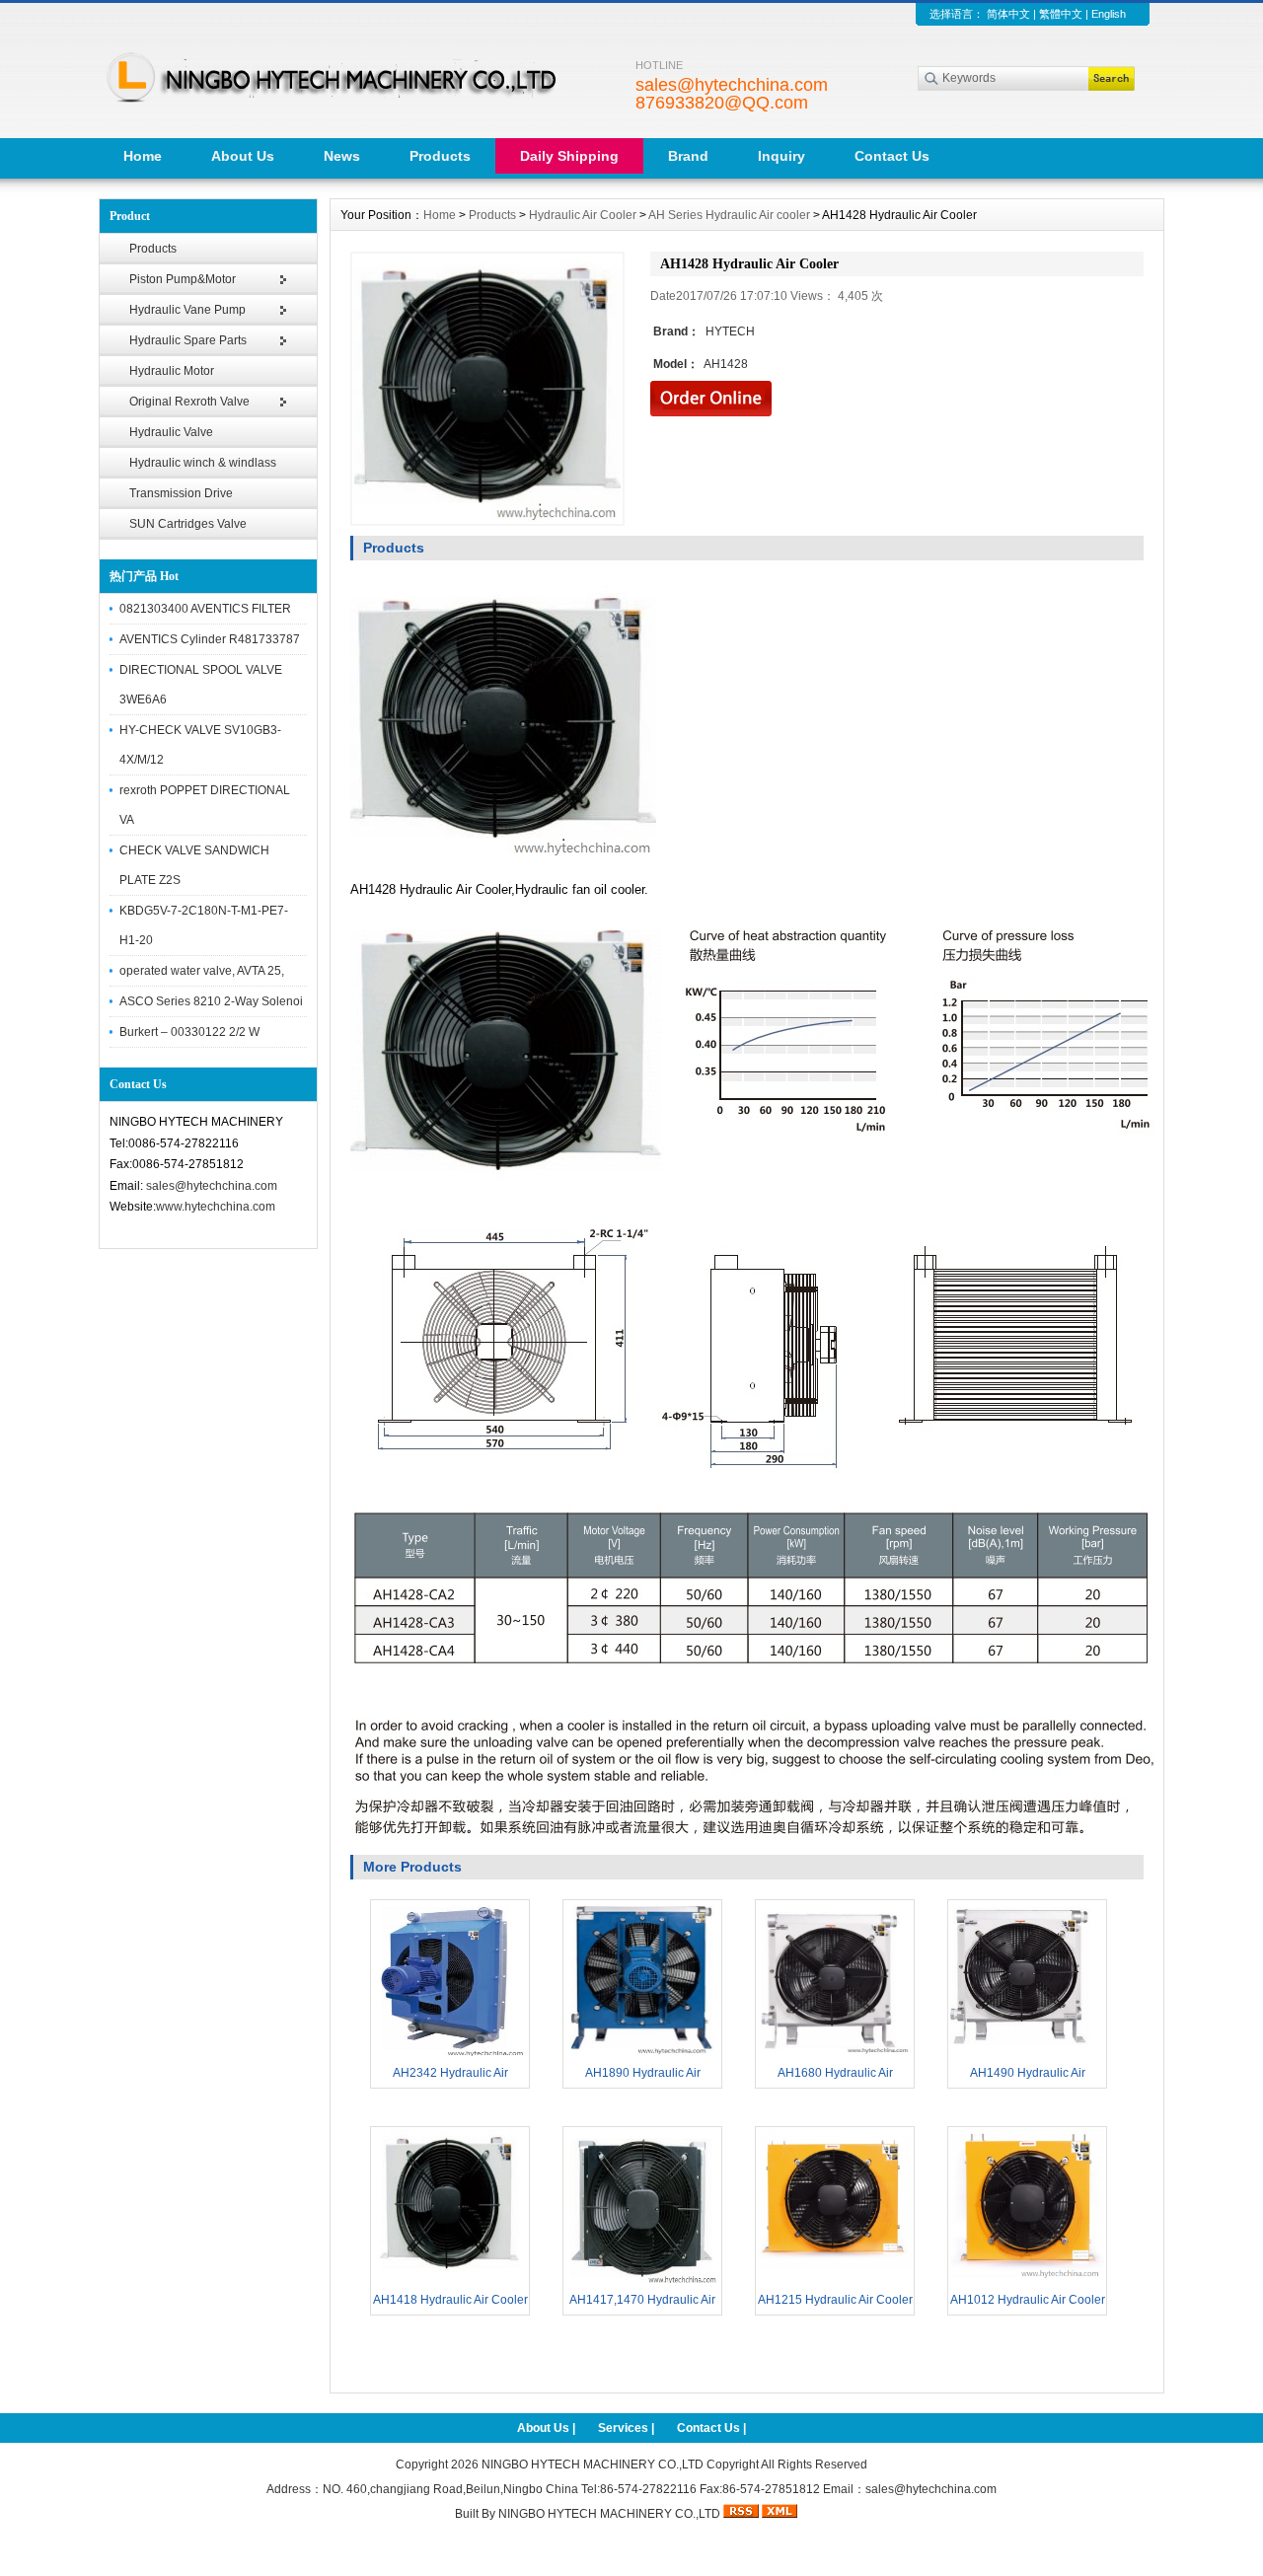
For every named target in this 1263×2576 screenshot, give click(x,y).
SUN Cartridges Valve (188, 524)
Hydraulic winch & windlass (203, 463)
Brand (688, 156)
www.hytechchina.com (216, 1207)
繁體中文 (1061, 14)
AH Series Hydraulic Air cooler (729, 215)
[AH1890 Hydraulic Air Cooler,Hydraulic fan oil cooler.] (642, 2054)
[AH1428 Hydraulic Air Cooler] (487, 389)
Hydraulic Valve (171, 432)
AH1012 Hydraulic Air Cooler (1028, 2300)
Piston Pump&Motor (183, 279)
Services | (628, 2428)
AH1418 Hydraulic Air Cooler (450, 2300)
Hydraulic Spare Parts (188, 340)
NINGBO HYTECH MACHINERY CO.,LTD (593, 2465)
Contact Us (892, 156)
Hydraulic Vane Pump (187, 310)
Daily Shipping (569, 156)
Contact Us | (711, 2428)
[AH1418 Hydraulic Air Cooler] (450, 2281)
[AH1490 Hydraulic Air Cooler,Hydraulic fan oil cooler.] (1027, 2054)
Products (440, 156)
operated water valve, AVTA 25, (202, 971)
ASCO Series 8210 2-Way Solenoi (211, 1001)
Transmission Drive (181, 493)
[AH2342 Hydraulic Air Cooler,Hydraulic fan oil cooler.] (450, 2054)
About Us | (548, 2428)
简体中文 (1008, 14)
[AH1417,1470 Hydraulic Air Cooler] (642, 2281)
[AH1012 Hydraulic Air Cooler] (1027, 2281)
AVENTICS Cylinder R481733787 (210, 639)
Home (143, 156)
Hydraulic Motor (172, 371)
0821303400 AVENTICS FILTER (205, 609)
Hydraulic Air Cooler (583, 215)
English (1109, 14)
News (342, 156)
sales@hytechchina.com (212, 1186)
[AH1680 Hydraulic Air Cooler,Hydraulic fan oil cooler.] (835, 2054)
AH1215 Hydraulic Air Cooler (835, 2300)
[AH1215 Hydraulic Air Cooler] (835, 2281)
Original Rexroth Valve (189, 402)
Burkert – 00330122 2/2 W (189, 1032)
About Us (243, 156)
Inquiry (781, 156)
